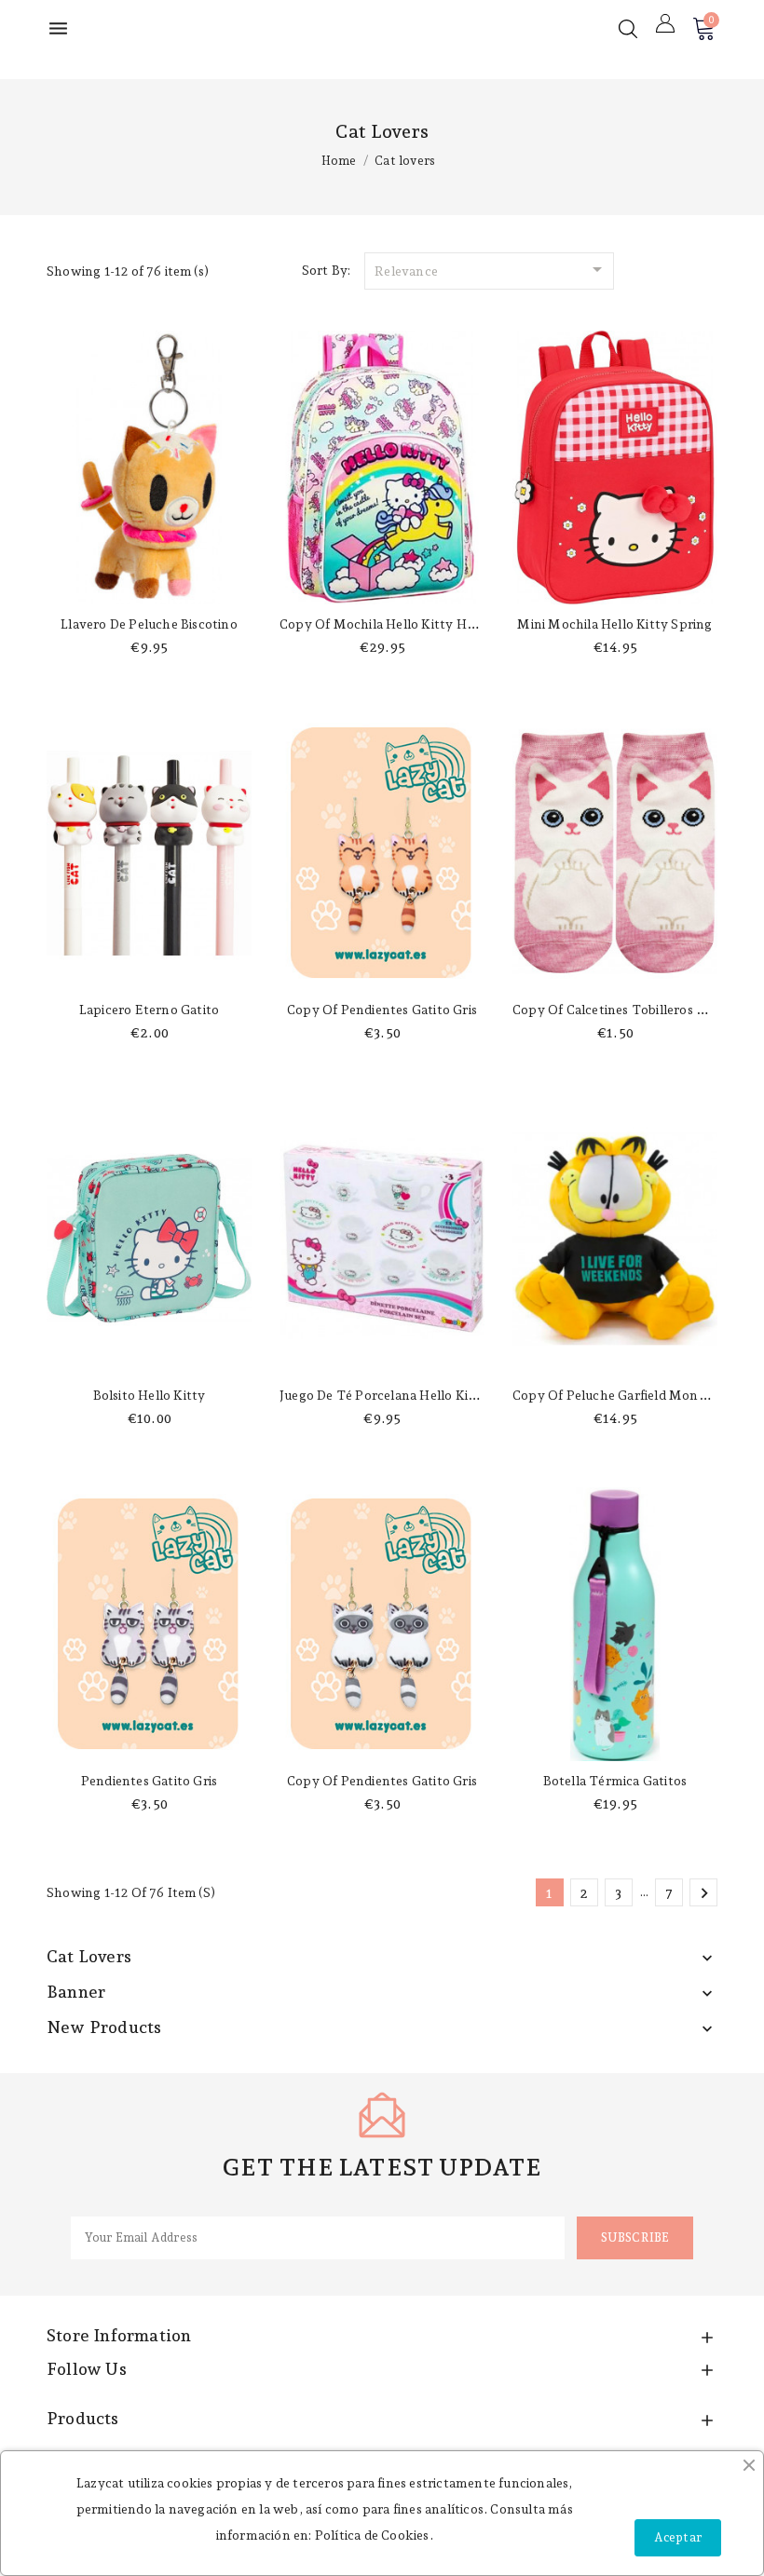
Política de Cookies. (374, 2535)
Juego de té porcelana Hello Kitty (383, 1395)
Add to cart (149, 586)
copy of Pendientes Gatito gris (382, 1010)
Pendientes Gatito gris (149, 1781)
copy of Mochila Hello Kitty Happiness (400, 624)
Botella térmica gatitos (615, 1781)
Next (704, 1893)
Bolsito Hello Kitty (150, 1395)
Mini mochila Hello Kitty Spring (614, 624)
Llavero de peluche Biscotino (149, 624)
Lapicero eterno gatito (149, 1010)
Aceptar (678, 2537)
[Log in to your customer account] (665, 23)
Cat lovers (89, 1956)
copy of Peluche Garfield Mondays (619, 1395)
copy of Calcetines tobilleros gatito (623, 1010)
